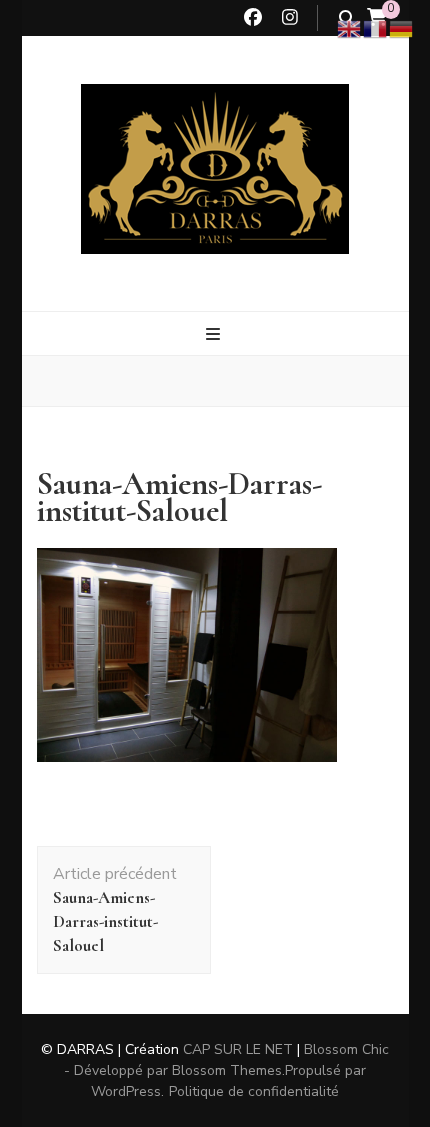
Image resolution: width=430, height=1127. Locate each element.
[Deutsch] (402, 28)
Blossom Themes (227, 1070)
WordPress (126, 1091)
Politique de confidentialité (254, 1091)
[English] (350, 28)
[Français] (376, 28)
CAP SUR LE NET (238, 1049)
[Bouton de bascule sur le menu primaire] (215, 334)
